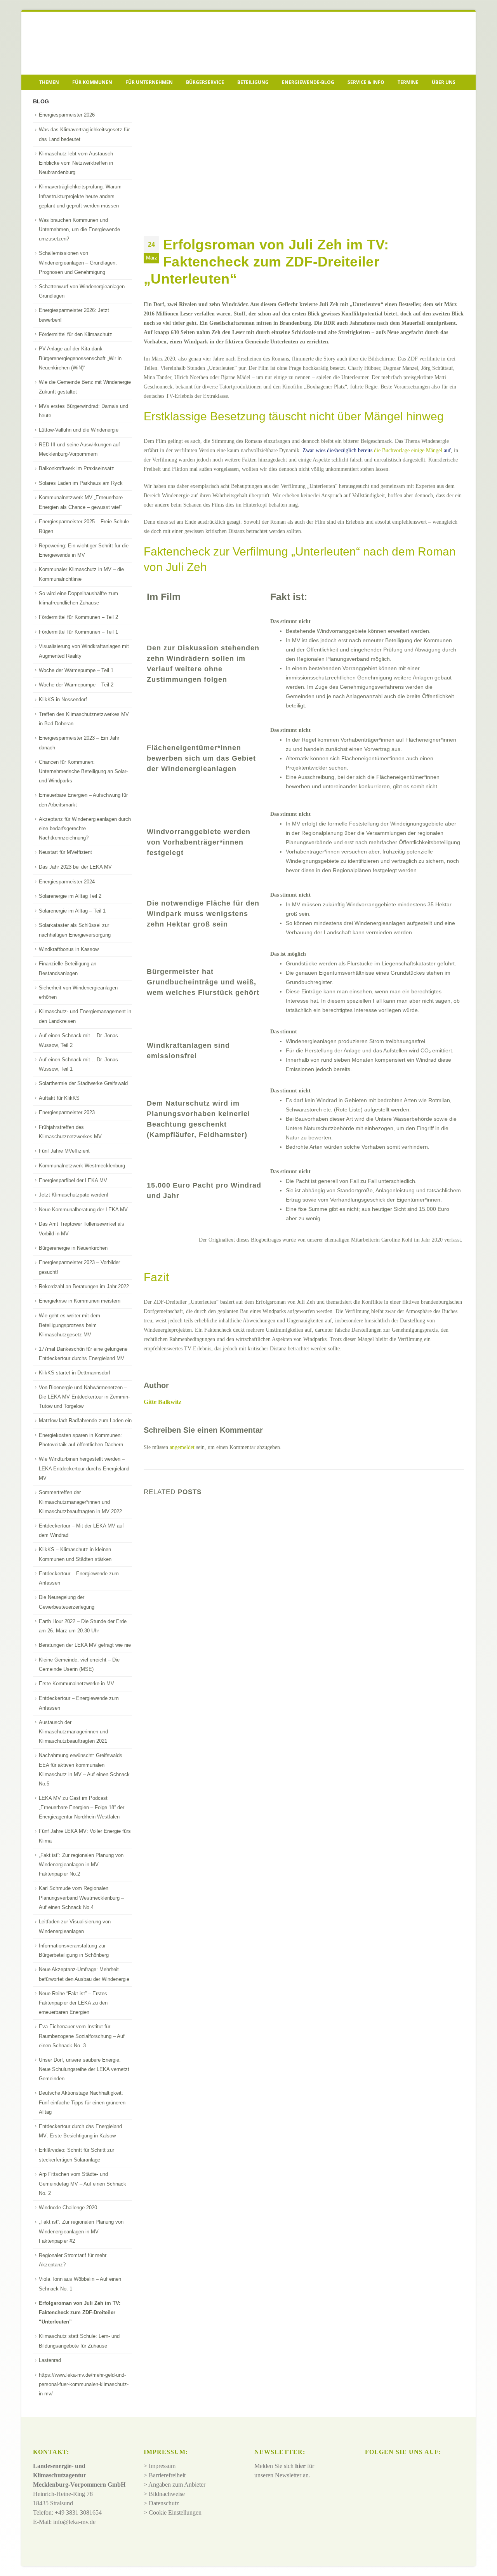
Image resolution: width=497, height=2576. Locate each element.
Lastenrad (50, 2360)
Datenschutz (164, 2503)
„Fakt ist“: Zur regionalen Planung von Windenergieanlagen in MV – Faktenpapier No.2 (81, 1865)
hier (300, 2466)
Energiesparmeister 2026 (67, 115)
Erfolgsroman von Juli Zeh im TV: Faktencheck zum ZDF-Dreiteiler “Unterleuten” (80, 2313)
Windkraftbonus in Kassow (69, 949)
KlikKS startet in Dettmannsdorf (75, 1373)
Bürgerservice (205, 82)
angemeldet (182, 1447)
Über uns (444, 82)
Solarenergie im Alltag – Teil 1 (72, 911)
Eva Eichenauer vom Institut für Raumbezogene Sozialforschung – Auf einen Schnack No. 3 (82, 2036)
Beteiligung (253, 82)
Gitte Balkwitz (162, 1402)
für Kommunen (92, 82)
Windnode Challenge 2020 (68, 2208)
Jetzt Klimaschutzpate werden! (74, 1195)
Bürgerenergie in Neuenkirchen (73, 1248)
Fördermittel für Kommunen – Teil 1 (78, 632)
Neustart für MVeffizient (65, 852)
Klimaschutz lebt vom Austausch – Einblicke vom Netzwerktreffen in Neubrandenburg (78, 163)
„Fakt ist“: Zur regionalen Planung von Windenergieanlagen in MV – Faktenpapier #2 (81, 2231)
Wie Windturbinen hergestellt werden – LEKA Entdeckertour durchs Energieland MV (84, 1468)
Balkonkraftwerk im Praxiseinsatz (76, 468)
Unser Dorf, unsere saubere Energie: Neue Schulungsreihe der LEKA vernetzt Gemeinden (84, 2069)
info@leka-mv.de (74, 2522)
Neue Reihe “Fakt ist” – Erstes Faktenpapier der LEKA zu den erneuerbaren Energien (73, 2003)
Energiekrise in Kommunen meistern (80, 1301)
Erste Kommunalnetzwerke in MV (76, 1683)
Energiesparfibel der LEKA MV (73, 1180)
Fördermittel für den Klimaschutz (76, 334)
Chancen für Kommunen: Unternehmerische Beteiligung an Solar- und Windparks (83, 772)
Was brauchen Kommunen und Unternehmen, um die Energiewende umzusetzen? (79, 230)
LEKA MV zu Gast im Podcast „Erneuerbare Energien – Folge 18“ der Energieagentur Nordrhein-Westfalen (82, 1808)
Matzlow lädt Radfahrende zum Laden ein (85, 1420)
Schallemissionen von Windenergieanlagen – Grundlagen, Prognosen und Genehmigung (78, 263)
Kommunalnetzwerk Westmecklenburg (82, 1166)
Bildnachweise (167, 2494)
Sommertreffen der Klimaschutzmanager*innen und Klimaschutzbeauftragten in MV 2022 (80, 1502)
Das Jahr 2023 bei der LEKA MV (75, 867)
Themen (49, 82)
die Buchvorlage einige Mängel (408, 450)
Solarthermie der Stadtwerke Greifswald (83, 1083)
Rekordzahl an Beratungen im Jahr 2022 (84, 1286)
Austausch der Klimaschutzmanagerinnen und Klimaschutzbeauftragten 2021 (73, 1732)
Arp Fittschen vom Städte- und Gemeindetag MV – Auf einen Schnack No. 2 (83, 2184)
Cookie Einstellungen (175, 2512)
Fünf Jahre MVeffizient (64, 1151)
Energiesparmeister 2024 (67, 882)
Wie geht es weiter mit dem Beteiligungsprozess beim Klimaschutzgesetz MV (70, 1325)
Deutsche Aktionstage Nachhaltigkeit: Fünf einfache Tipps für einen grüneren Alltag (82, 2102)
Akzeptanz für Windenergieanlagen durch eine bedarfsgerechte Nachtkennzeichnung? (85, 829)
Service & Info (366, 82)
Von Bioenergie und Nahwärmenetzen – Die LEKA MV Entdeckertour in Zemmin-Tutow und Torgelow (84, 1397)
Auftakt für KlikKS (59, 1098)
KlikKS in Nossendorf (63, 699)
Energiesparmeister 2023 (67, 1112)
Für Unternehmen (149, 82)
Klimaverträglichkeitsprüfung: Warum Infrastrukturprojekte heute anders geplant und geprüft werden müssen (80, 196)
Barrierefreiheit (167, 2475)
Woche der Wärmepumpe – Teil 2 (76, 685)
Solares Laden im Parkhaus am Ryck (81, 483)
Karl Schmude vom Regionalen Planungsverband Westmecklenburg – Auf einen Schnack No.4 (81, 1898)
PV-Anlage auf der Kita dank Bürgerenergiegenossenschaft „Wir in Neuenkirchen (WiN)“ (80, 358)
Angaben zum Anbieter (177, 2485)
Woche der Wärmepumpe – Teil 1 (76, 670)
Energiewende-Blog (308, 82)
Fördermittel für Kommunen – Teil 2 (78, 617)
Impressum (162, 2466)
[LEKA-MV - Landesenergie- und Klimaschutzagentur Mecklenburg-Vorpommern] (87, 43)
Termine (408, 82)
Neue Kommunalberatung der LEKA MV (83, 1210)
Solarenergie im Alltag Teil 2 (70, 896)
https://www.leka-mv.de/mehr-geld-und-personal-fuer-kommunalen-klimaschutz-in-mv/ (84, 2384)
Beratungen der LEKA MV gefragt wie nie (85, 1645)
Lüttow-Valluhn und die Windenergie (79, 430)
